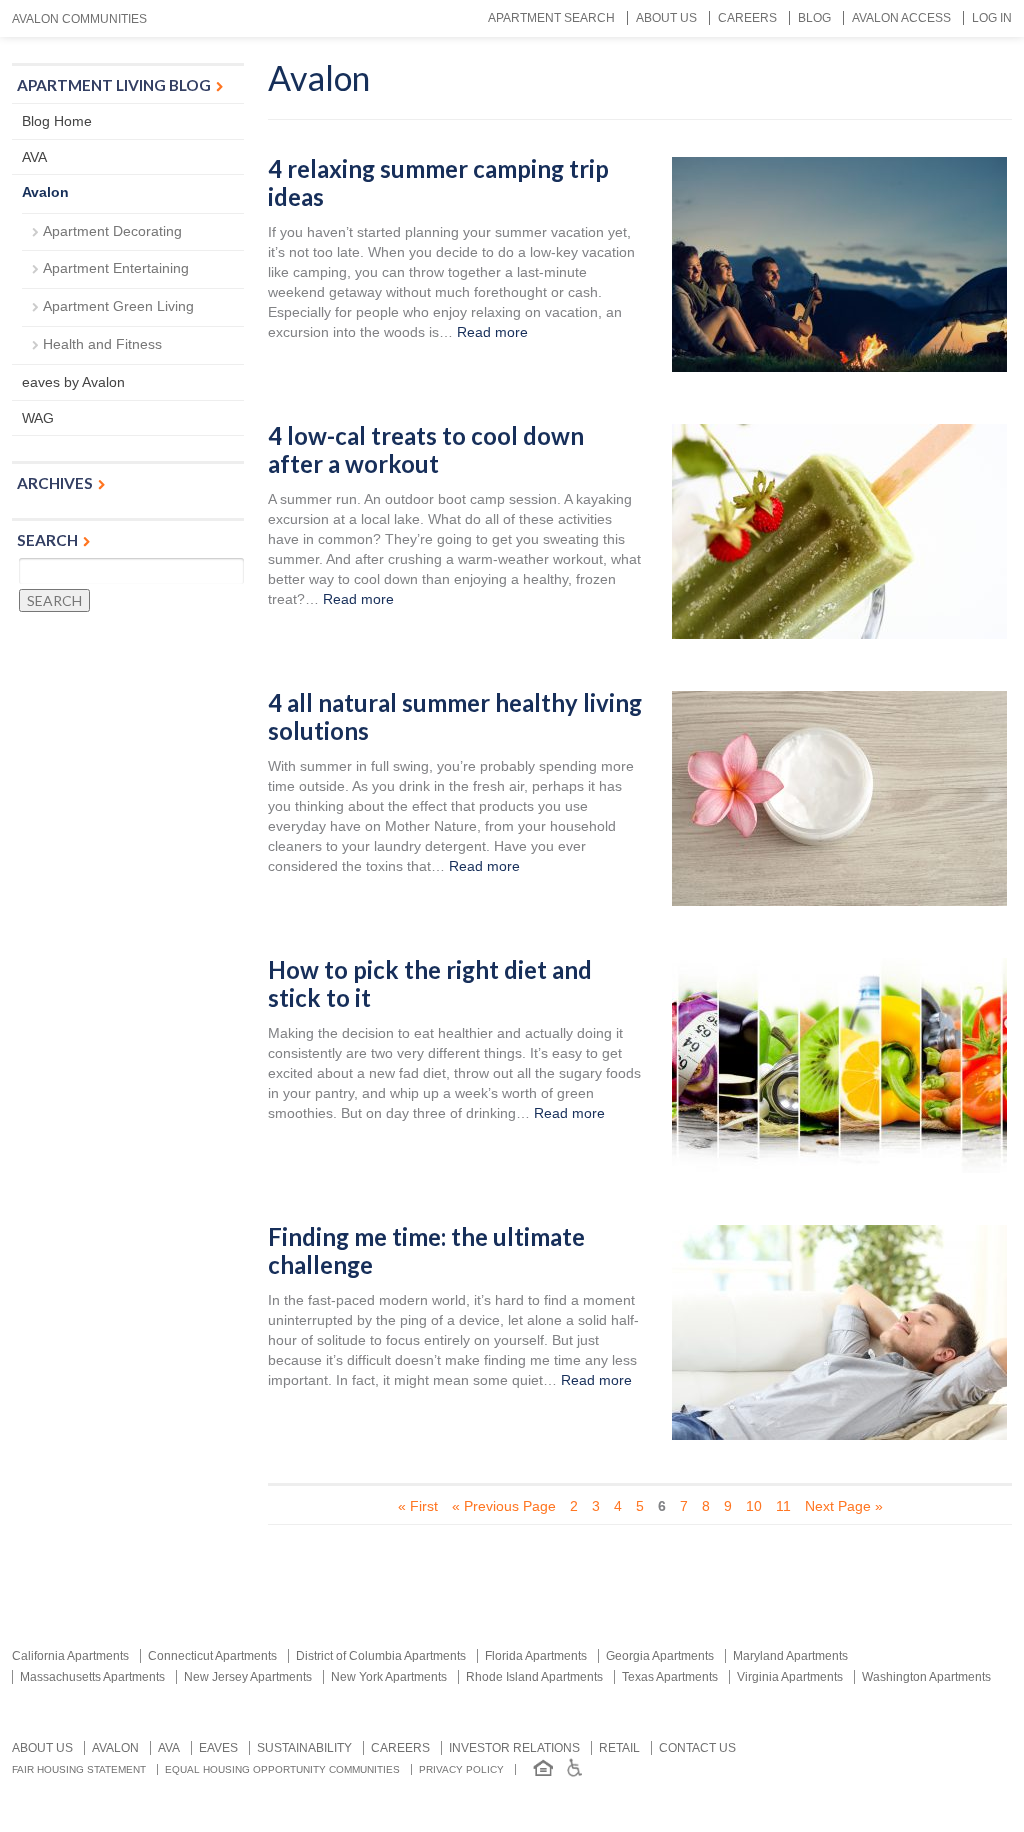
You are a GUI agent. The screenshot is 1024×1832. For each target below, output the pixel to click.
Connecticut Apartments (212, 1656)
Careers (747, 18)
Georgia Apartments (660, 1656)
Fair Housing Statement (79, 1769)
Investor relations (514, 1748)
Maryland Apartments (790, 1656)
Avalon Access (901, 18)
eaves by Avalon (73, 382)
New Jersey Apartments (248, 1677)
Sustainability (304, 1748)
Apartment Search (551, 18)
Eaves (218, 1748)
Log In (992, 18)
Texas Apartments (670, 1677)
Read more (492, 332)
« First (418, 1506)
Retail (619, 1748)
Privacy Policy (461, 1769)
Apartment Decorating (112, 231)
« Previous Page (504, 1506)
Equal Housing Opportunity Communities (282, 1769)
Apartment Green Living (118, 306)
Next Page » (844, 1506)
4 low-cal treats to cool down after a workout (426, 450)
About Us (666, 18)
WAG (38, 418)
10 (754, 1506)
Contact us (697, 1748)
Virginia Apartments (790, 1677)
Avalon (45, 192)
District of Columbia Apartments (381, 1656)
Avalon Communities (79, 19)
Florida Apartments (536, 1656)
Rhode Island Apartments (534, 1677)
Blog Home (57, 121)
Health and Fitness (102, 344)
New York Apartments (389, 1677)
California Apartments (70, 1656)
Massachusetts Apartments (92, 1677)
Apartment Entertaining (116, 268)
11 (783, 1506)
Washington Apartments (926, 1677)
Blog (814, 18)
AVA (34, 157)
